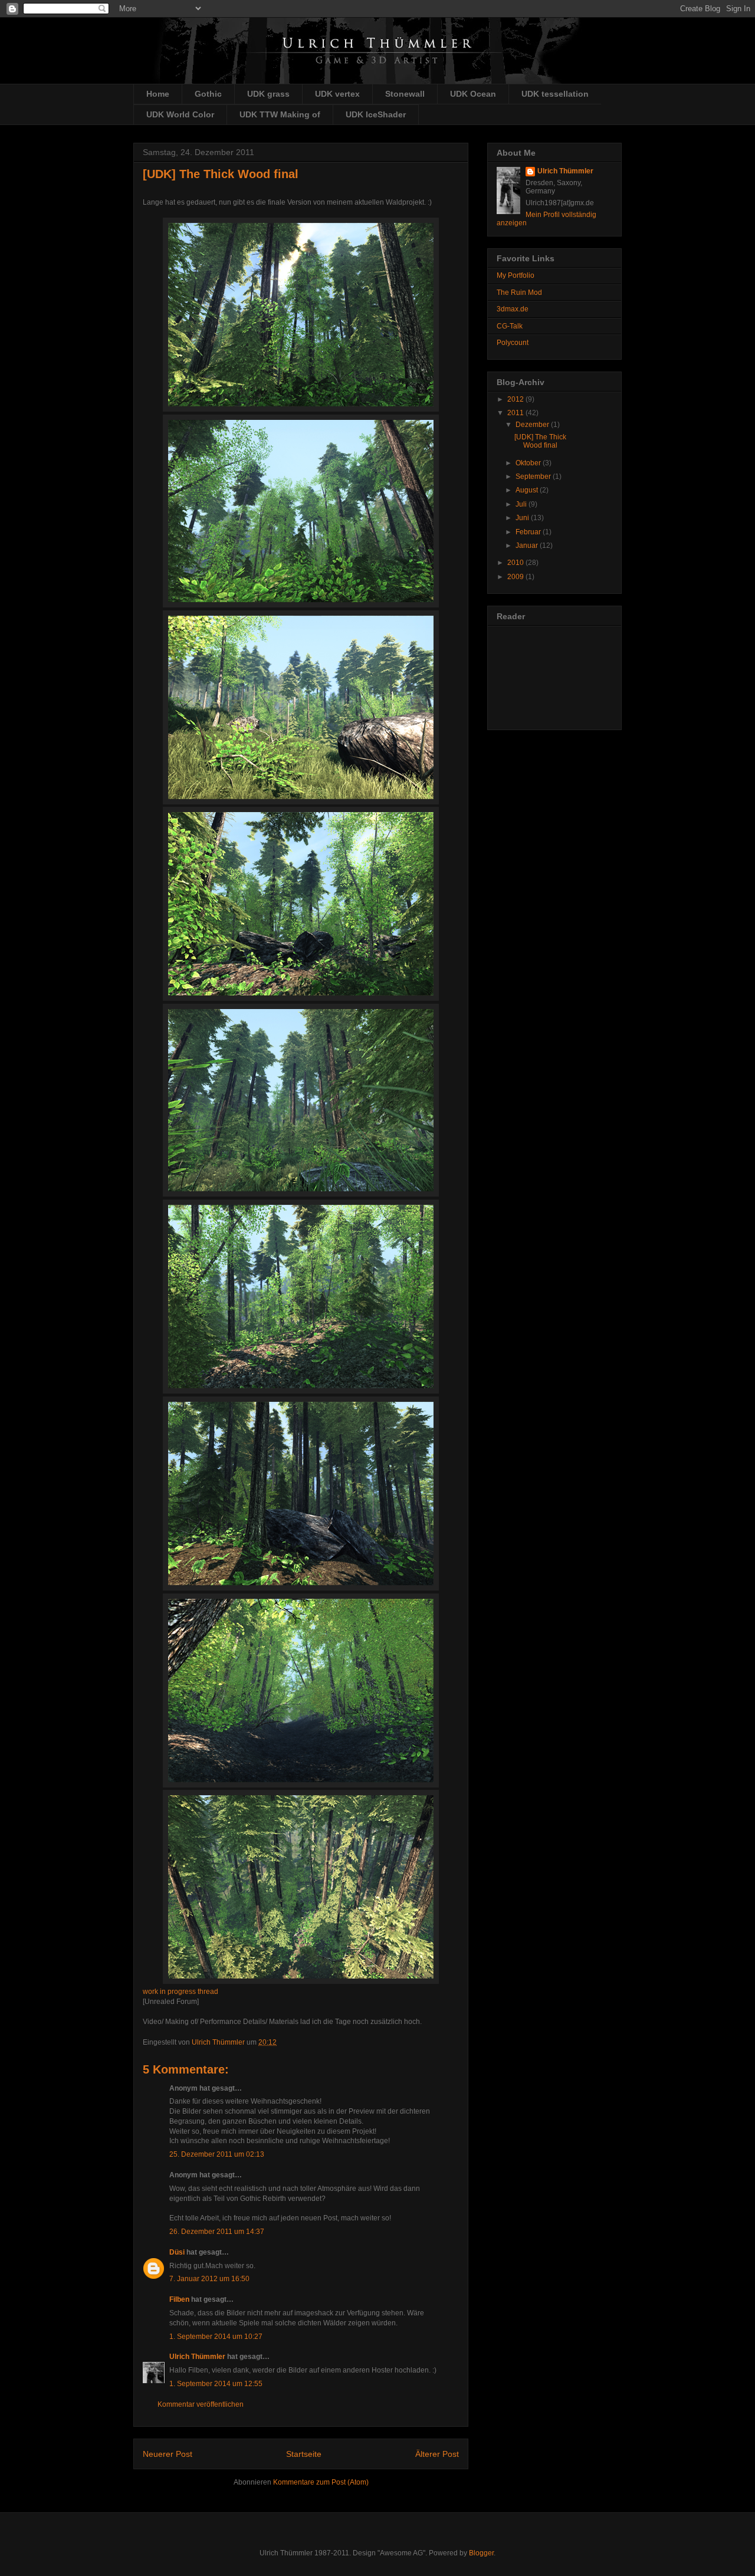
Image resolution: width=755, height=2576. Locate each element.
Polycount (513, 343)
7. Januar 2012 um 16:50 (209, 2279)
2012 (516, 399)
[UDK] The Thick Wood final (540, 441)
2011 (516, 413)
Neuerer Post (168, 2454)
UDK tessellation (555, 94)
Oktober (529, 463)
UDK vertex (337, 94)
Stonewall (405, 94)
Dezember (533, 425)
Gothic (208, 94)
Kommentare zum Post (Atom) (321, 2482)
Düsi (177, 2252)
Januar (528, 546)
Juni (523, 518)
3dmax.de (513, 309)
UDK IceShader (376, 114)
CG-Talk (510, 326)
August (528, 490)
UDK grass (268, 94)
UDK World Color (180, 114)
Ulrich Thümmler (197, 2357)
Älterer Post (437, 2454)
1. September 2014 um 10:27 (216, 2337)
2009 (516, 577)
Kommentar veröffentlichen (201, 2404)
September (534, 477)
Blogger (481, 2553)
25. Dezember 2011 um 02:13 (217, 2154)
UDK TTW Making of (280, 114)
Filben (179, 2299)
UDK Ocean (473, 94)
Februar (529, 532)
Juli (522, 504)
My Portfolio (516, 275)
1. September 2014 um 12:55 (216, 2384)
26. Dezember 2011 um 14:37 (217, 2232)
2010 (516, 563)
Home (158, 94)
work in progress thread (180, 1992)
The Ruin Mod (519, 293)
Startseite (304, 2454)
